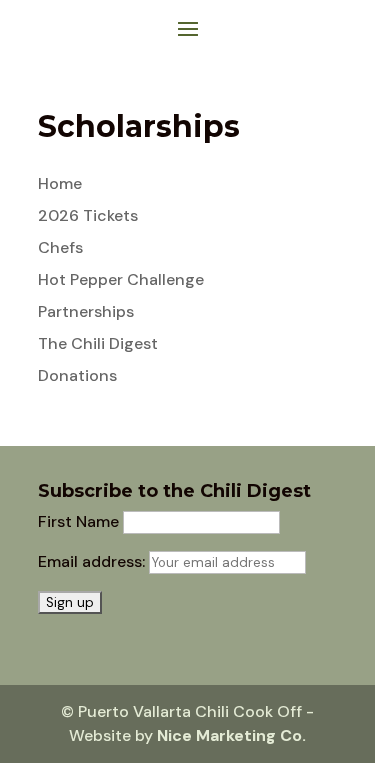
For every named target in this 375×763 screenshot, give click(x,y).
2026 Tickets (88, 215)
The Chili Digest (98, 343)
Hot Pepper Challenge (121, 279)
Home (60, 183)
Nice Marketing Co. (231, 735)
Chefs (60, 247)
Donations (77, 375)
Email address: (93, 561)
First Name (78, 521)
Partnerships (86, 311)
